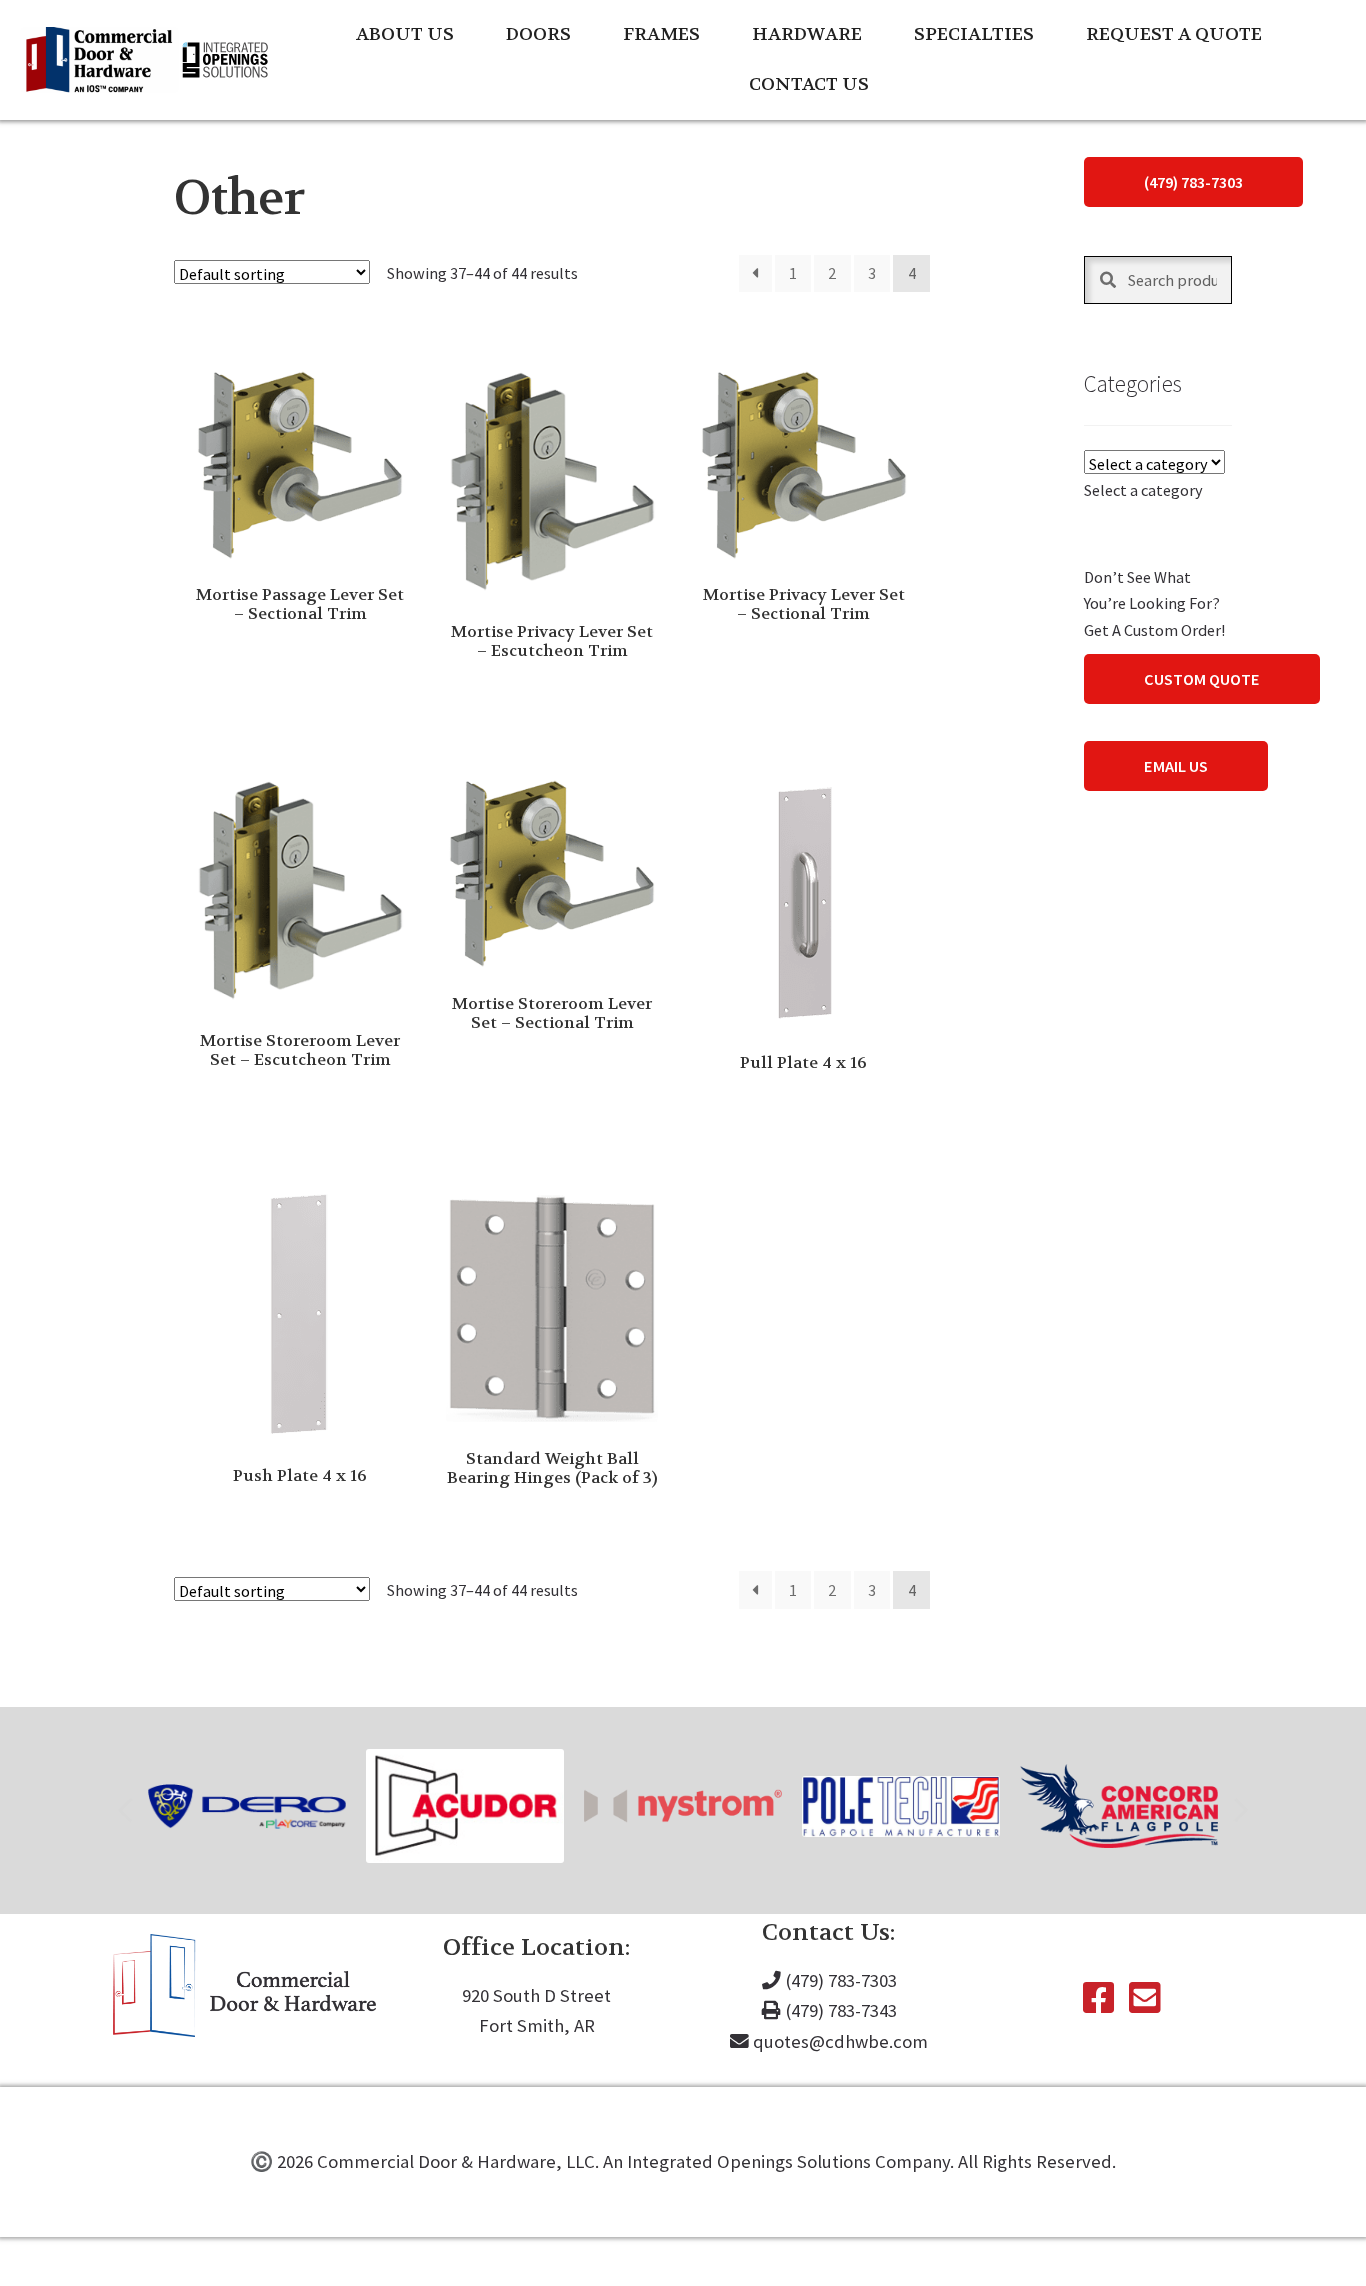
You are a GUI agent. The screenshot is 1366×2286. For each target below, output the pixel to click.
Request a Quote (1174, 34)
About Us (405, 34)
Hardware (807, 34)
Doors (538, 34)
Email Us (1176, 766)
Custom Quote (1202, 679)
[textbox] (1143, 490)
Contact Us (809, 84)
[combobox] (1143, 490)
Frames (661, 34)
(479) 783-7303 (1193, 182)
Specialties (974, 34)
